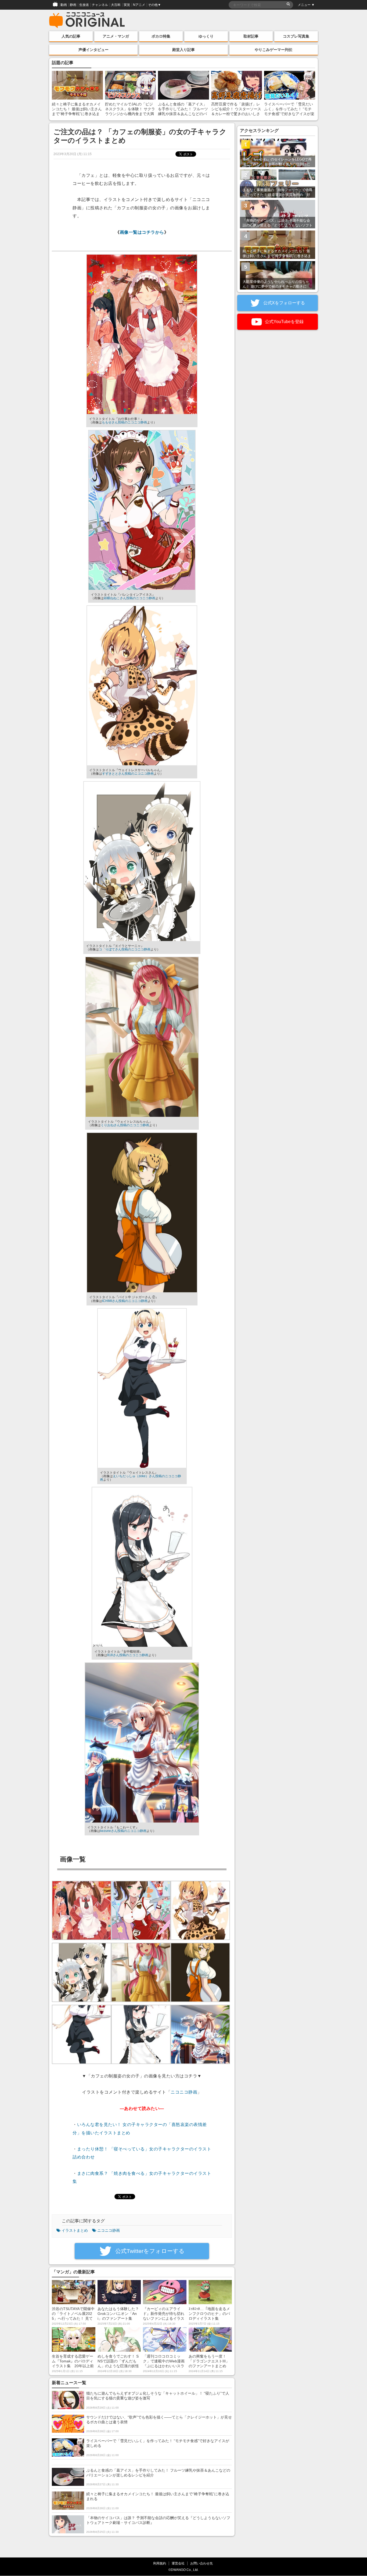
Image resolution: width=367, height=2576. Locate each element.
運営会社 (178, 2563)
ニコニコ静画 (184, 2092)
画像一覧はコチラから (142, 232)
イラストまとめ (75, 2230)
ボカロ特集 (161, 36)
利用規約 (160, 2563)
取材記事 (251, 36)
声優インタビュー (93, 50)
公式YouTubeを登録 (284, 322)
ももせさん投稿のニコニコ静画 (124, 422)
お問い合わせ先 (202, 2563)
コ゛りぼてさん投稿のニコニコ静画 (125, 949)
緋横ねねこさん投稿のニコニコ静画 (129, 598)
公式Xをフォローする (284, 303)
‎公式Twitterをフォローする (149, 2251)
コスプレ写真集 (296, 36)
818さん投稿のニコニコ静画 (128, 1655)
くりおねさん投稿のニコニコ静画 (125, 1125)
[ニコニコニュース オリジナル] (87, 20)
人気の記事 (71, 36)
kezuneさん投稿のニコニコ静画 (123, 1831)
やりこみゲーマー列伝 (274, 50)
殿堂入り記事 (183, 50)
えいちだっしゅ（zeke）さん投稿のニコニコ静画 (141, 1478)
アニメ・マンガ (116, 36)
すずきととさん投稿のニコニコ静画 (128, 774)
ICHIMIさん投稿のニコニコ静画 (125, 1301)
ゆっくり (206, 36)
